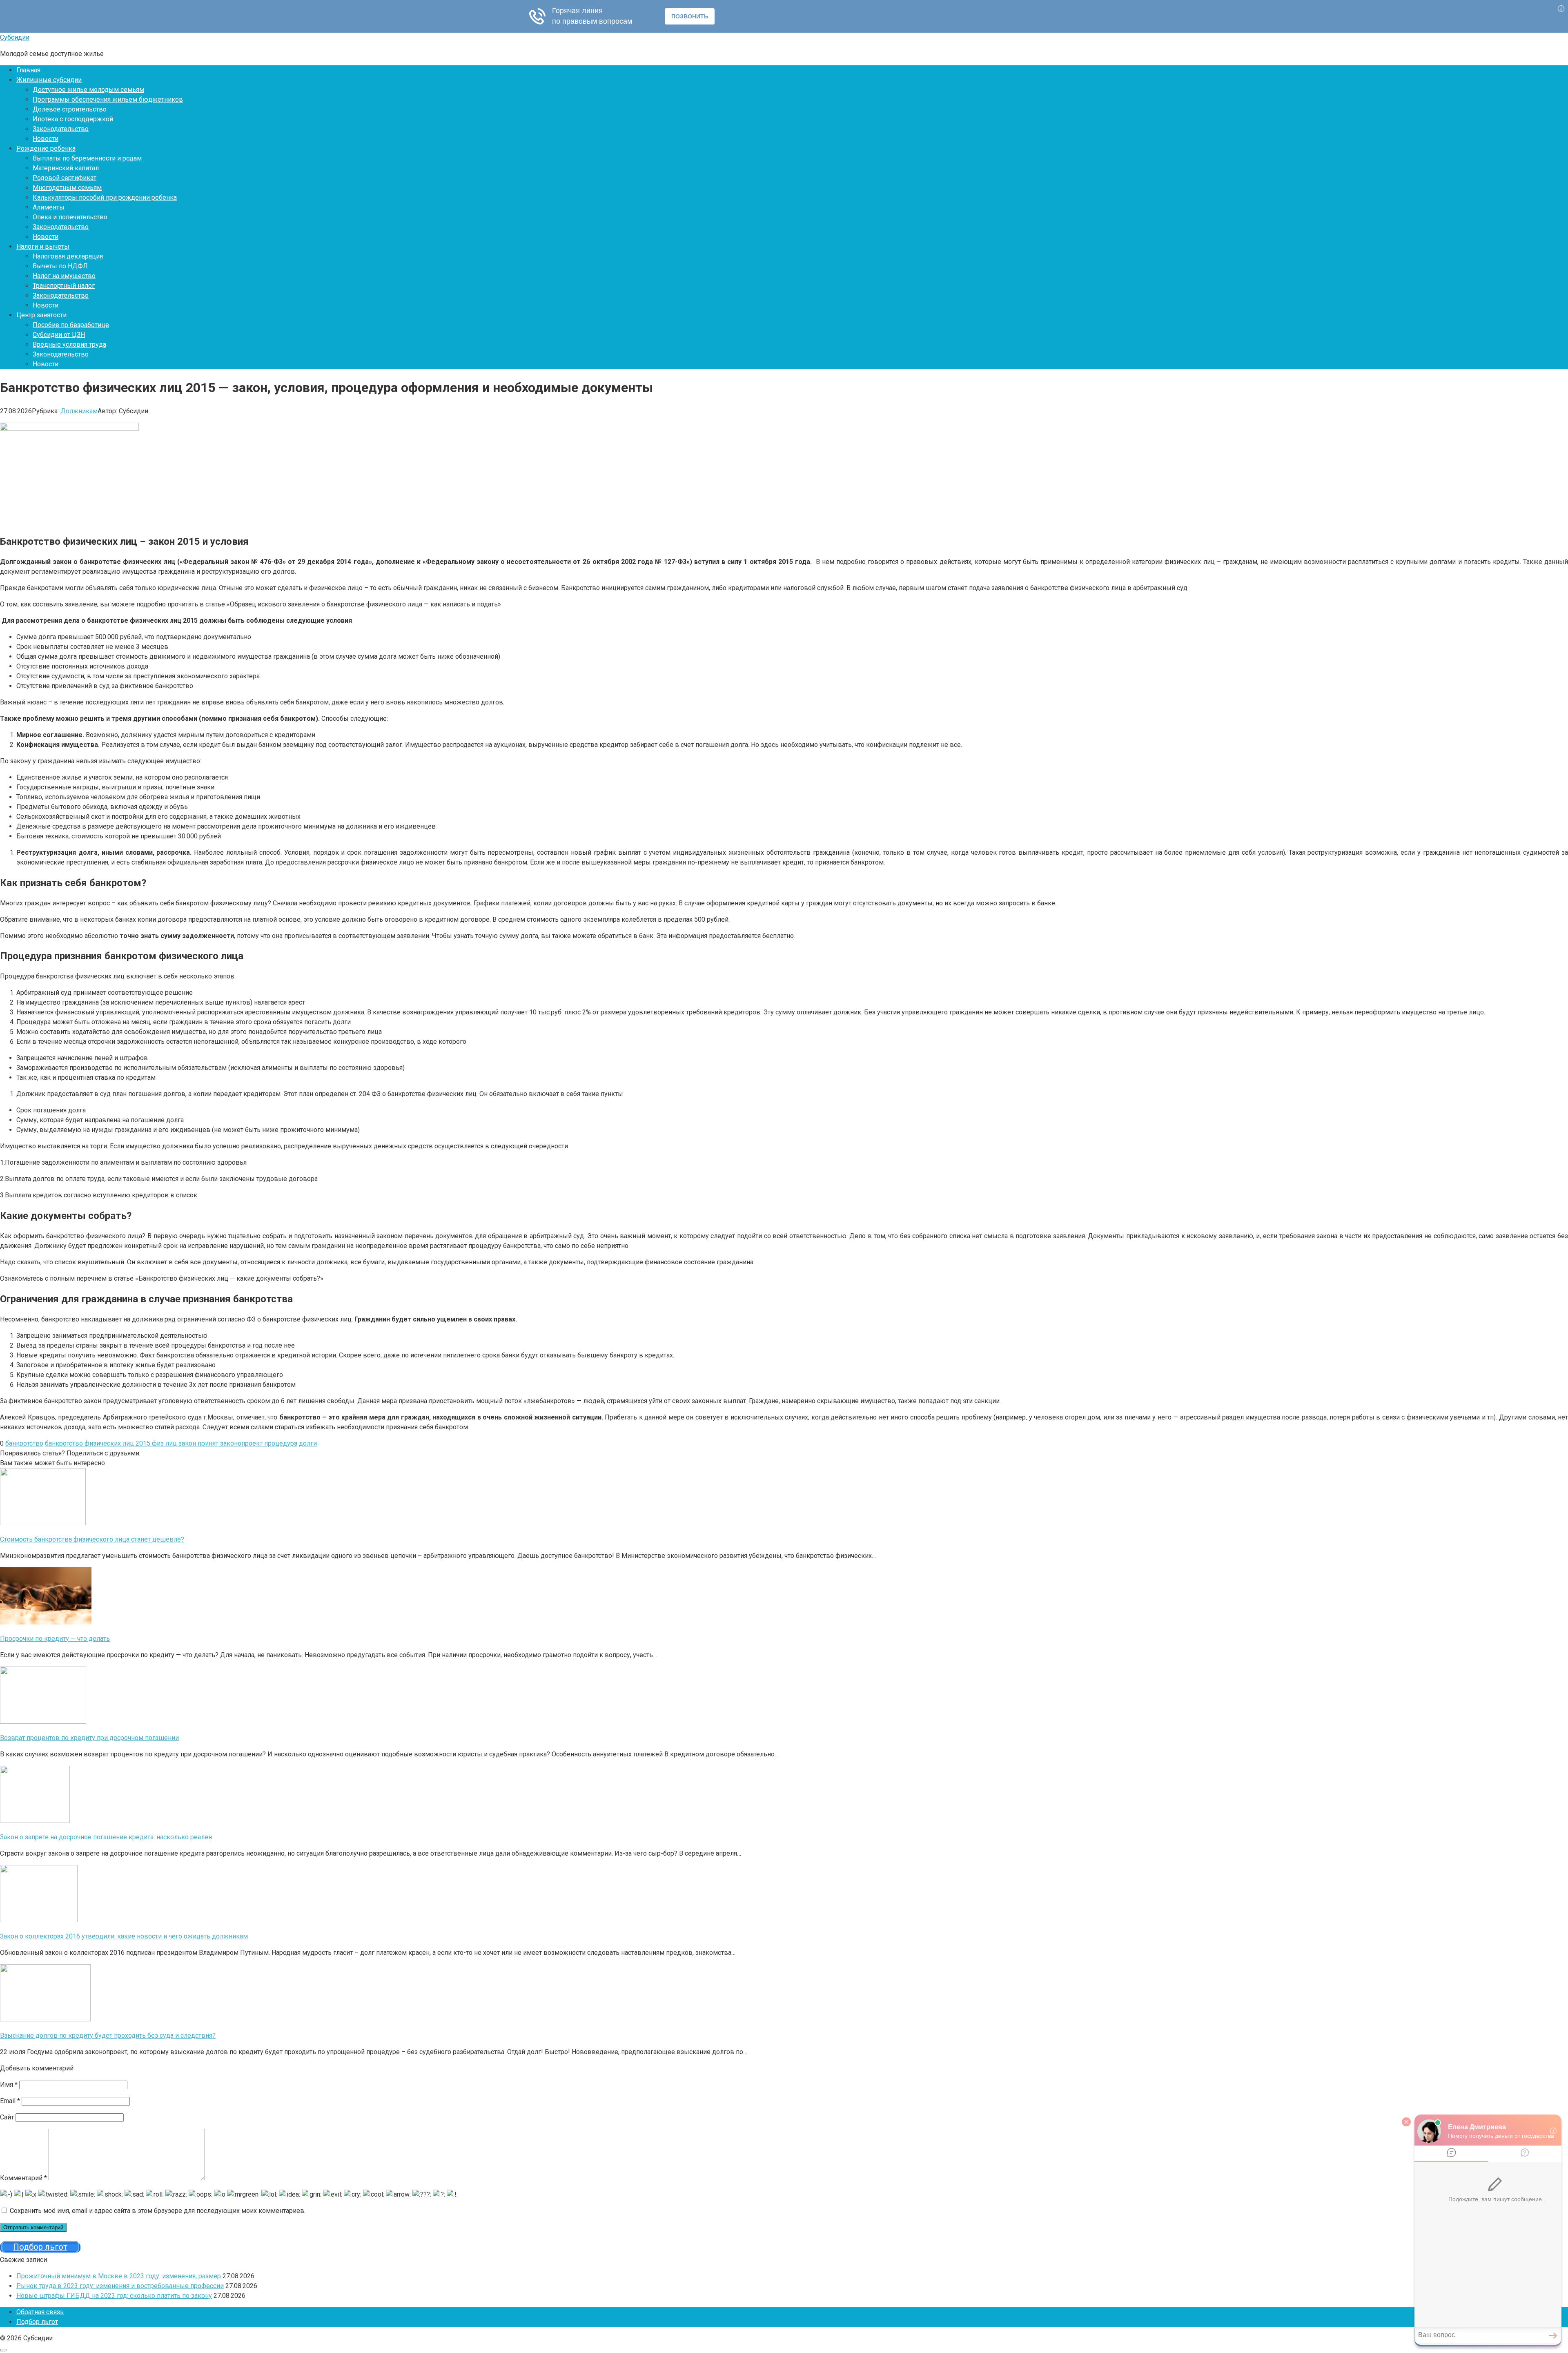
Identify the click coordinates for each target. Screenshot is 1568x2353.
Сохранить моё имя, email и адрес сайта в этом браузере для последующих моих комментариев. (158, 2211)
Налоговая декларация (68, 256)
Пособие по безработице (71, 325)
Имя (9, 2084)
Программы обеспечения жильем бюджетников (108, 99)
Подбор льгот (37, 2322)
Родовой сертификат (65, 178)
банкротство (24, 1443)
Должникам (79, 411)
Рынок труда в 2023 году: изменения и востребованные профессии (120, 2286)
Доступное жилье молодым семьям (88, 90)
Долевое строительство (70, 109)
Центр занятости (41, 315)
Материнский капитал (66, 168)
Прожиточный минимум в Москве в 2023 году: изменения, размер (119, 2276)
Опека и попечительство (70, 217)
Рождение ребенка (46, 148)
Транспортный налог (64, 286)
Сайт (7, 2117)
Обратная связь (40, 2312)
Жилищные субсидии (49, 80)
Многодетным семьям (67, 188)
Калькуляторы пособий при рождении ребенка (105, 197)
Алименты (49, 207)
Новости (46, 139)
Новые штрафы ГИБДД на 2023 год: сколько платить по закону (114, 2296)
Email (10, 2101)
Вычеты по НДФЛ (60, 266)
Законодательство (61, 129)
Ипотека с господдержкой (73, 119)
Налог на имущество (64, 276)
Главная (28, 70)
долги (308, 1443)
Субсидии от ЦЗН (59, 335)
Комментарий (23, 2178)
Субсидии (15, 37)
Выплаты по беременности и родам (87, 158)
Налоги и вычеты (43, 246)
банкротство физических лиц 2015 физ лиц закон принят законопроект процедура (171, 1443)
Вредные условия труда (69, 344)
